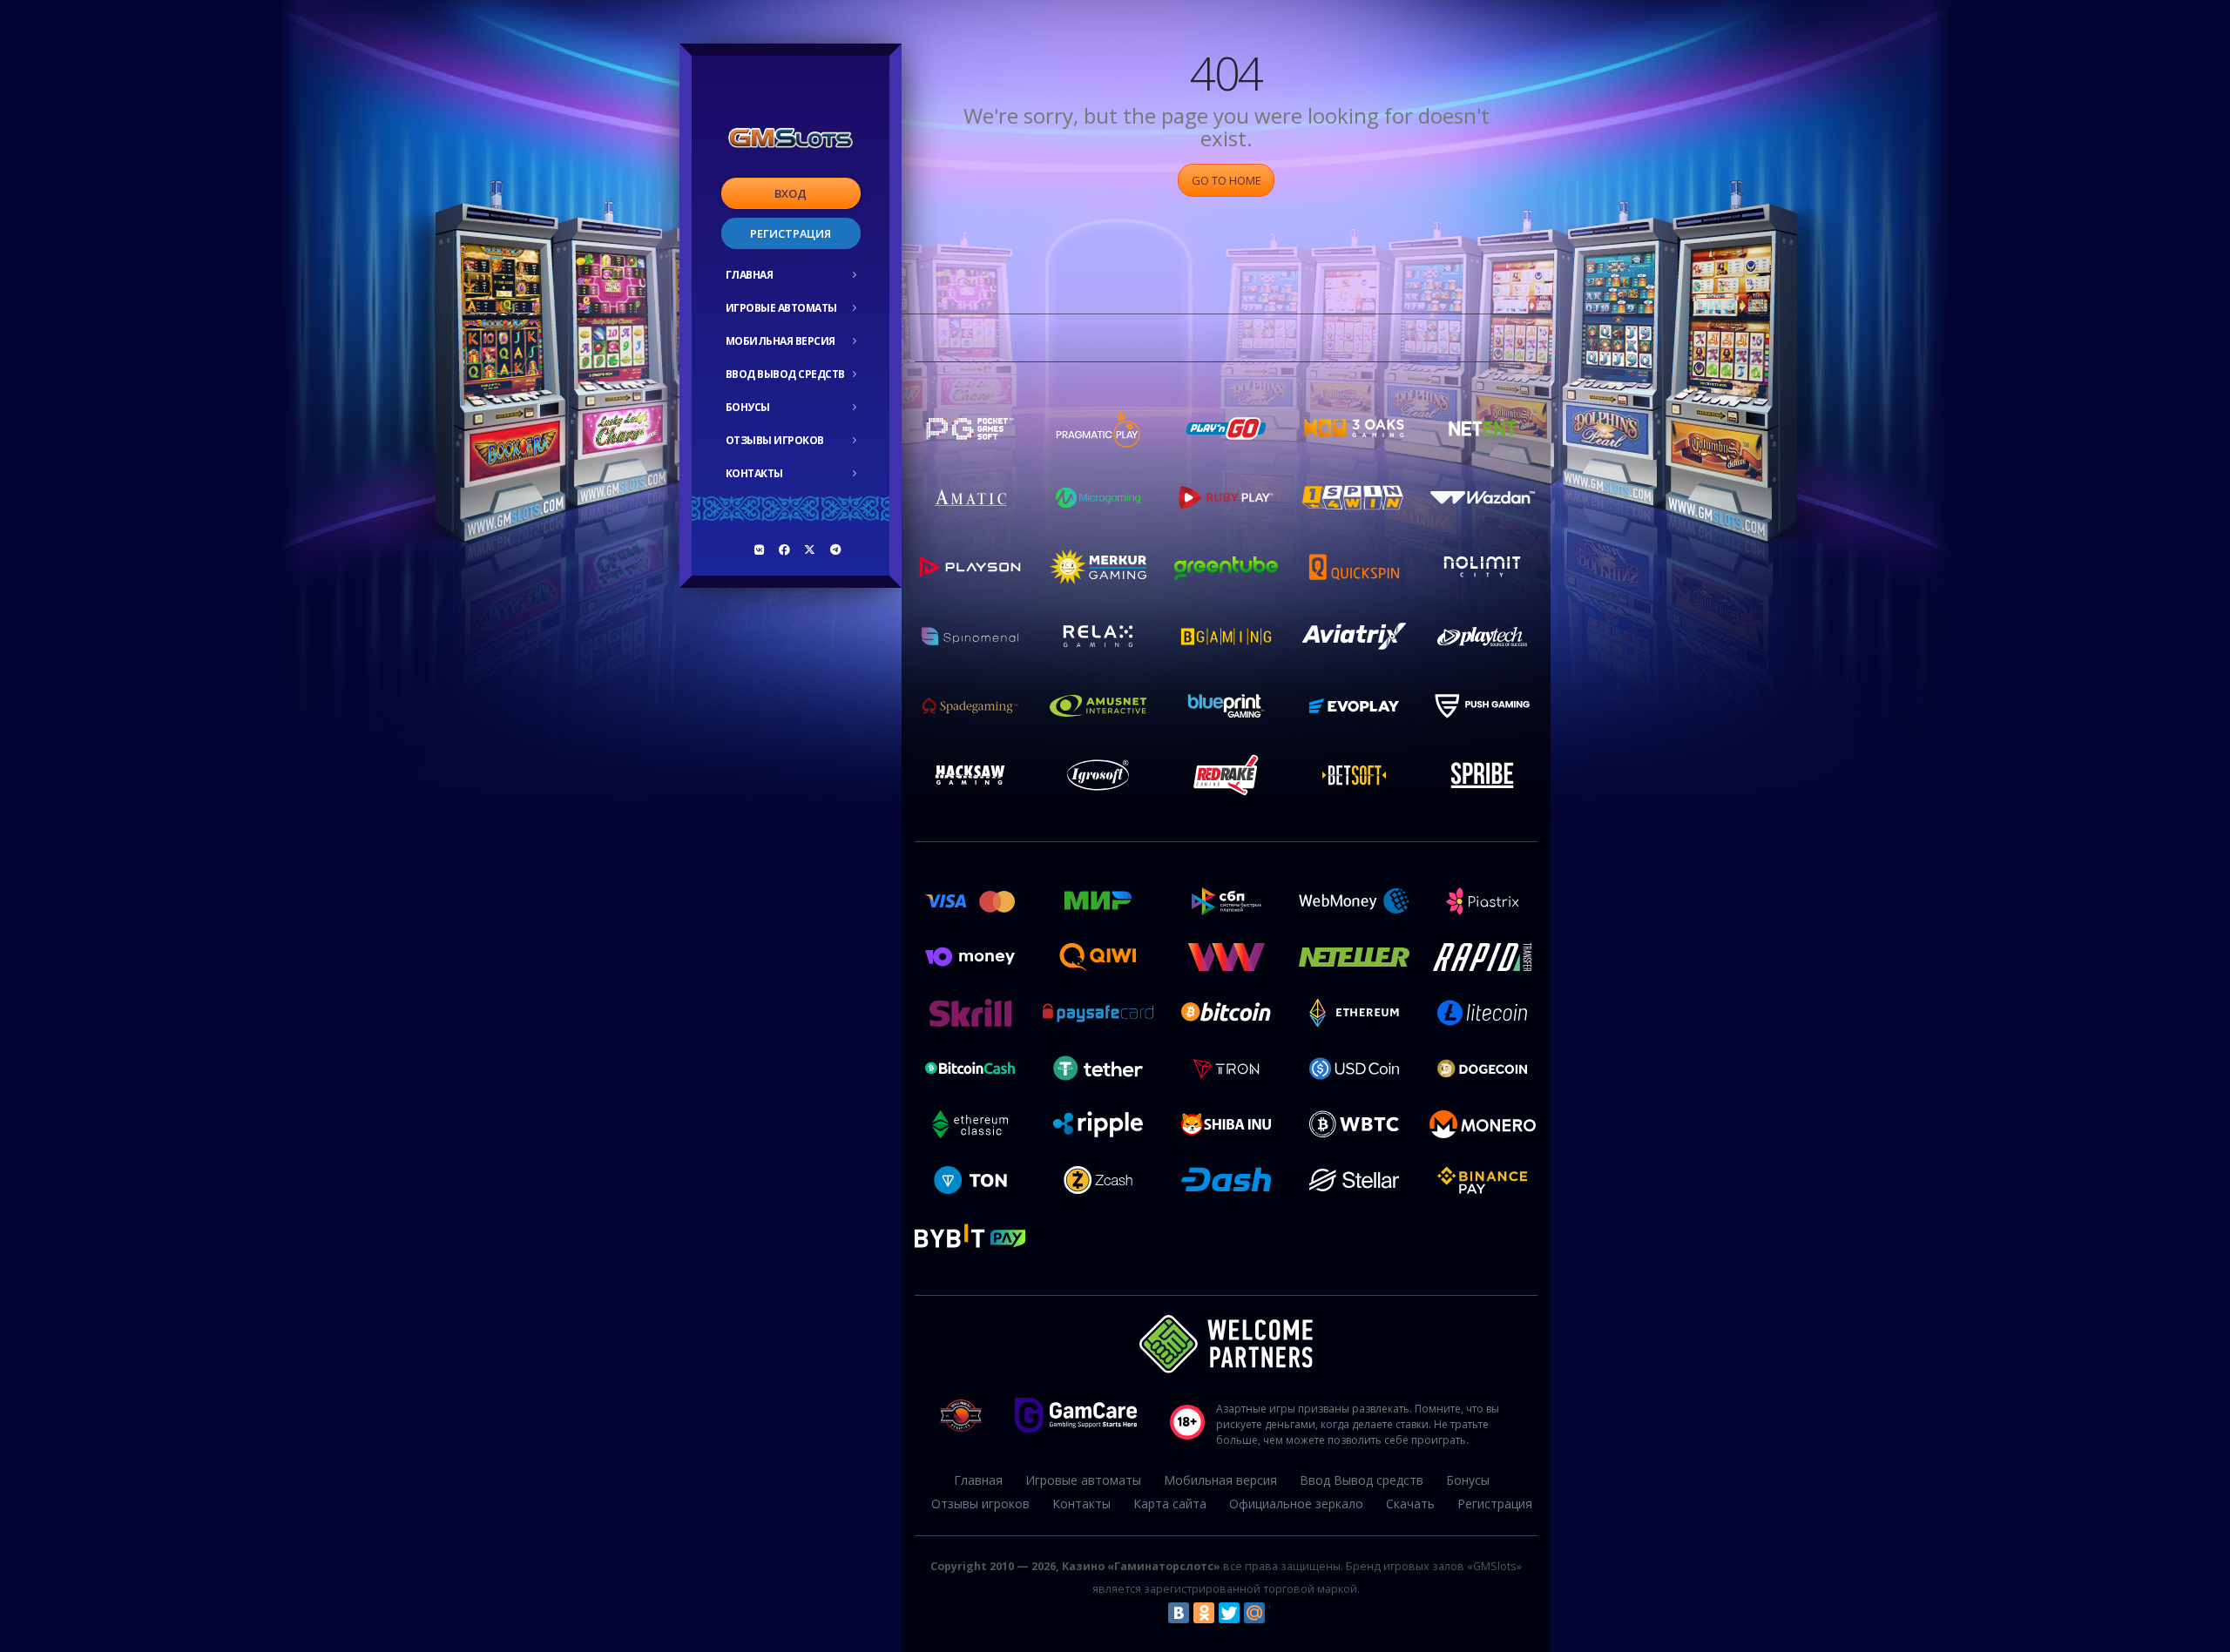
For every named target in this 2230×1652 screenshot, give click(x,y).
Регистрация (791, 233)
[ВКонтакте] (1179, 1613)
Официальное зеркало (1296, 1504)
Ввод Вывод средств (785, 374)
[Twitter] (1229, 1613)
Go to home (1226, 180)
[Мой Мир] (1254, 1613)
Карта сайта (1170, 1504)
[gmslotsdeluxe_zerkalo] (835, 550)
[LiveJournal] (1280, 1613)
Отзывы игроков (775, 440)
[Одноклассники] (1204, 1613)
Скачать (1410, 1504)
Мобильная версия (780, 341)
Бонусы (748, 407)
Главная (750, 275)
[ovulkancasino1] (760, 550)
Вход (791, 193)
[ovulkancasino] (785, 550)
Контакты (754, 473)
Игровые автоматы (781, 308)
